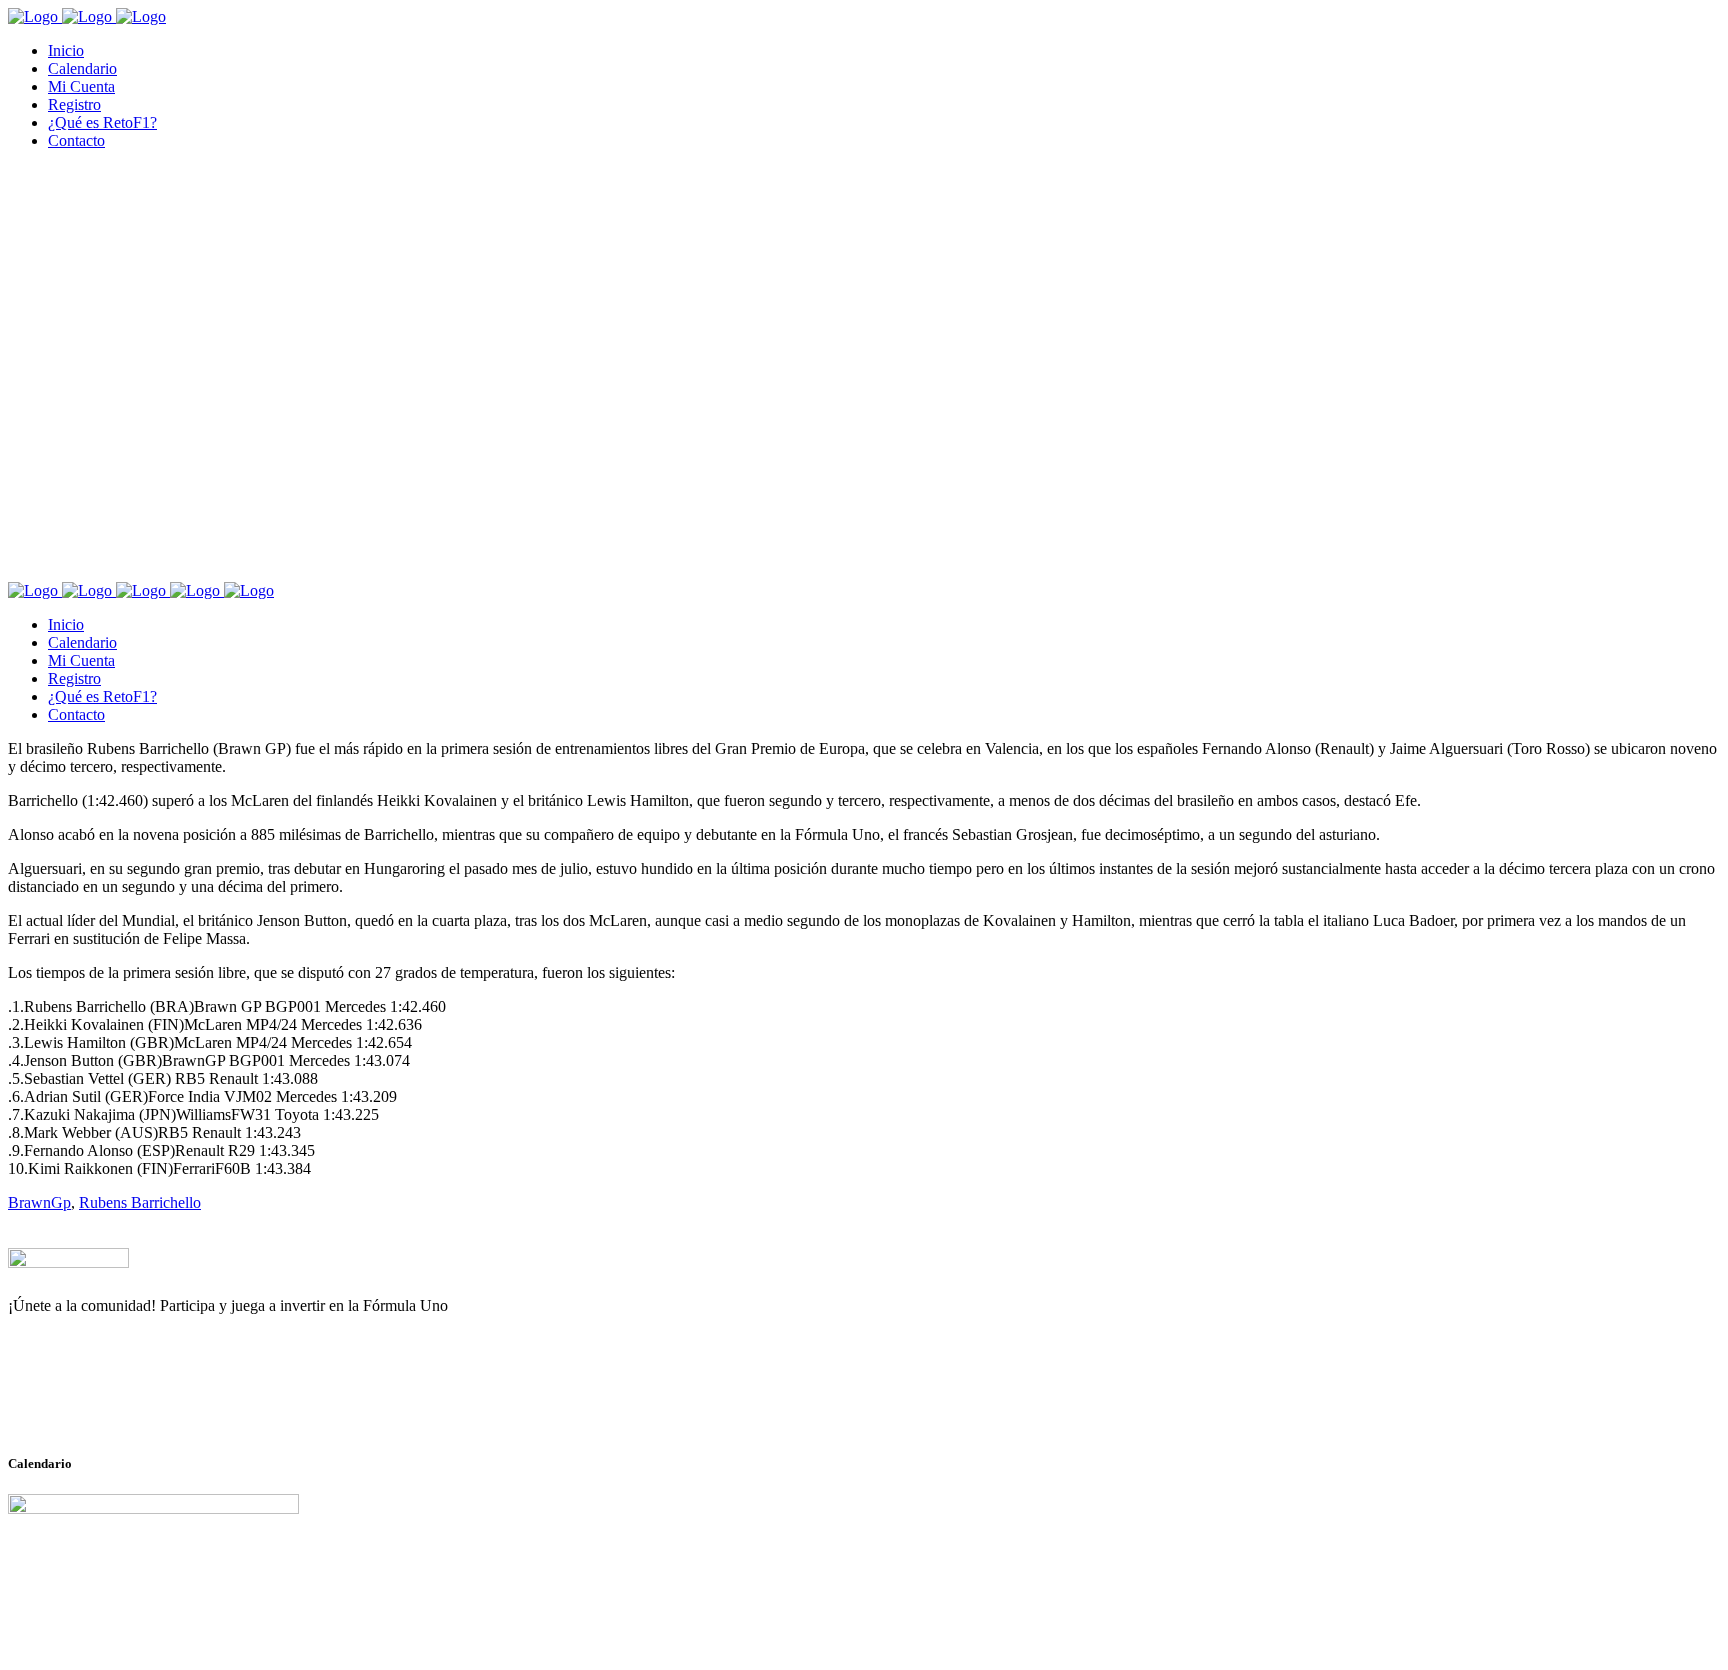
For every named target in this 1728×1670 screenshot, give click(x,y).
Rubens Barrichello (140, 1202)
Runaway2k (104, 1403)
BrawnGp (39, 1202)
